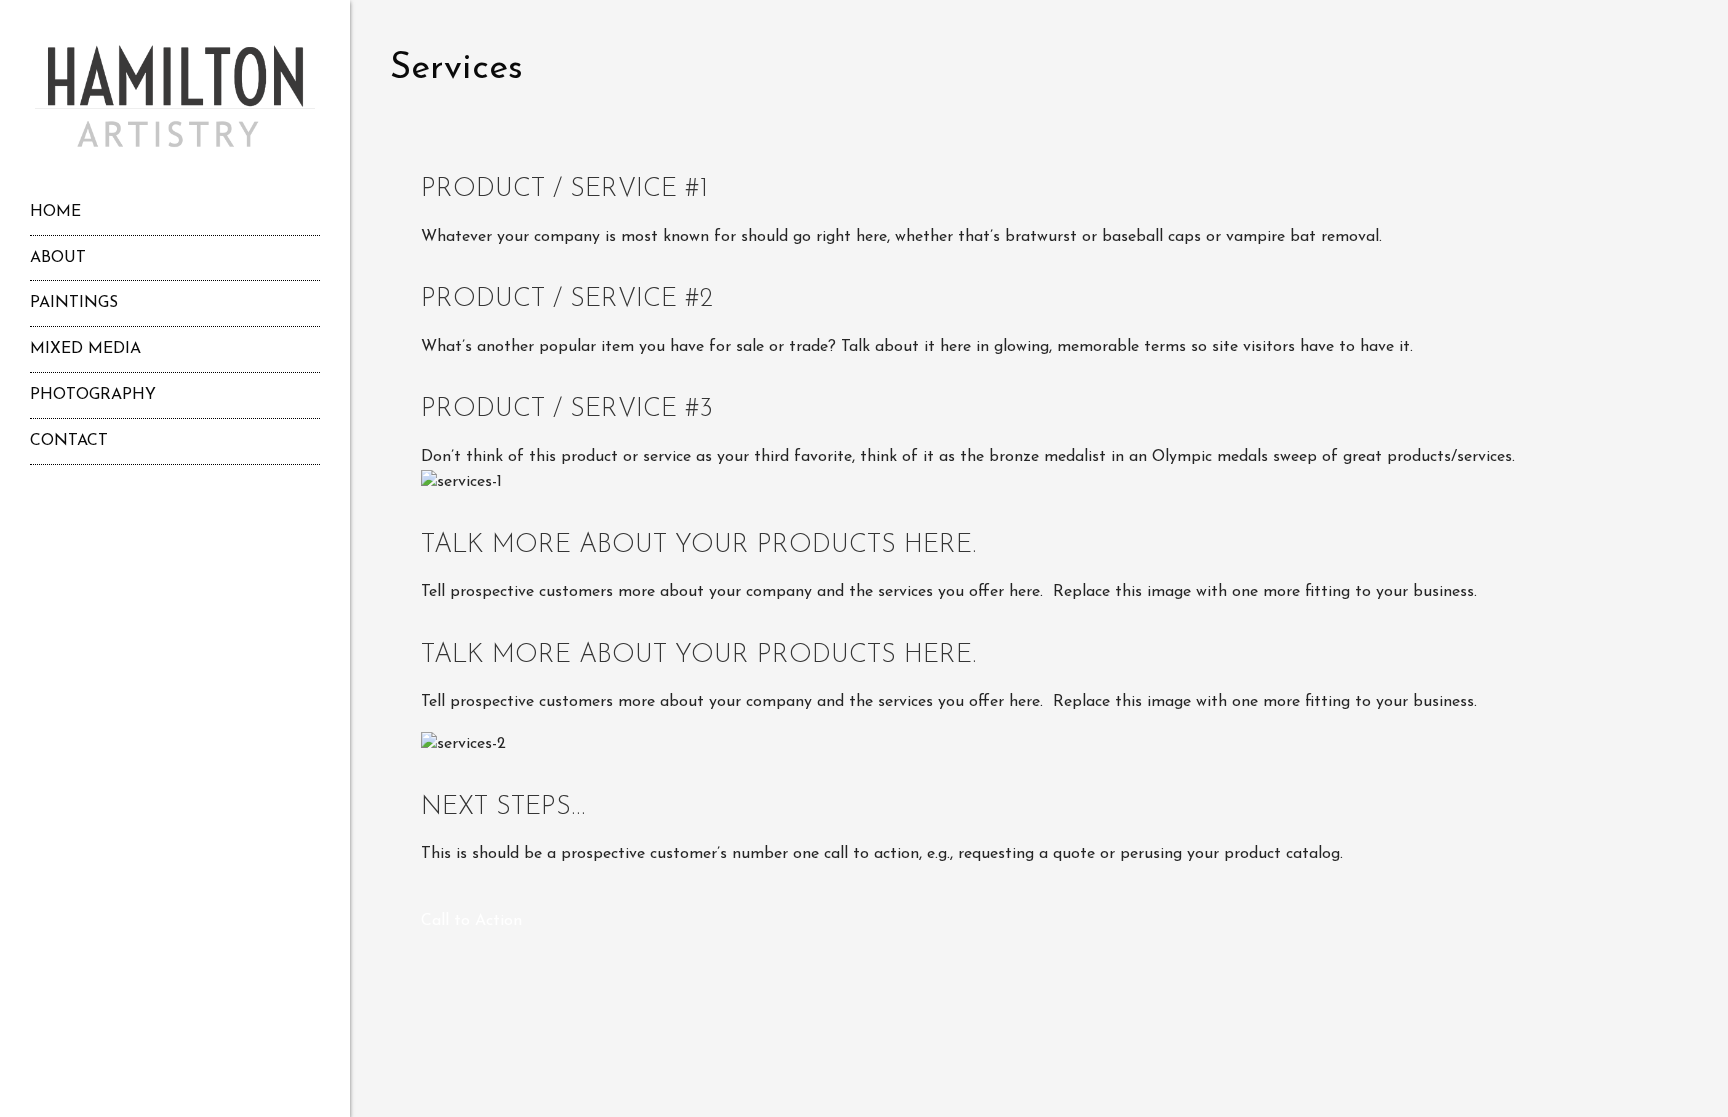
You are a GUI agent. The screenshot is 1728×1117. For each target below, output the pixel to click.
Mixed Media (85, 349)
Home (55, 212)
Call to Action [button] (471, 921)
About (58, 258)
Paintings (74, 303)
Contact (69, 441)
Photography (93, 395)
